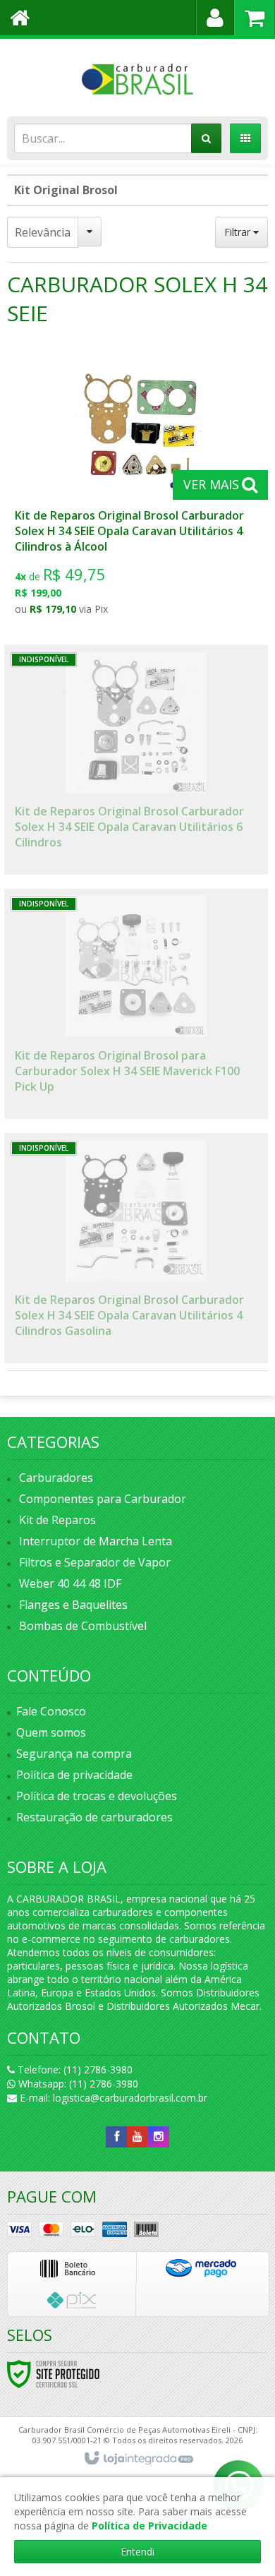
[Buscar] (206, 138)
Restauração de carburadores (94, 1817)
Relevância (43, 232)
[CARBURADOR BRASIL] (137, 74)
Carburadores (56, 1478)
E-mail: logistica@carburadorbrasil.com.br (112, 2098)
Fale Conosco (51, 1711)
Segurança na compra (74, 1754)
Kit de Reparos (57, 1520)
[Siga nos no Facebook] (116, 2137)
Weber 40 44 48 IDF (70, 1583)
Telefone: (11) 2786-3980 (74, 2069)
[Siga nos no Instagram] (159, 2137)
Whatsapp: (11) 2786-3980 (77, 2084)
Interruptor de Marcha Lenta (96, 1541)
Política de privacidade (74, 1775)
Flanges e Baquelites (73, 1605)
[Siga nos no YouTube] (137, 2137)
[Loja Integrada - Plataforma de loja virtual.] (138, 2459)
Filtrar (239, 232)
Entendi (137, 2552)
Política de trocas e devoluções (97, 1796)
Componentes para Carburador (103, 1499)
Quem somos (51, 1732)
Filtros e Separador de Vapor (95, 1562)
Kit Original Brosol (66, 190)
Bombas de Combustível (83, 1626)
